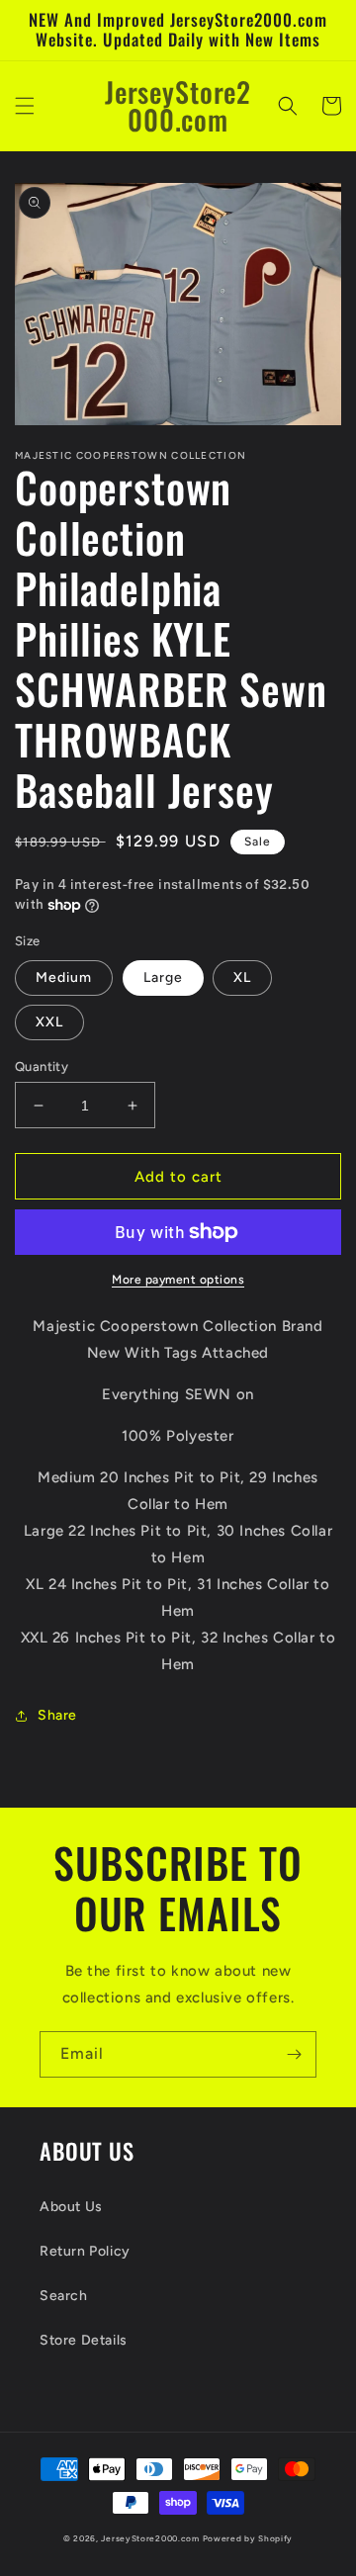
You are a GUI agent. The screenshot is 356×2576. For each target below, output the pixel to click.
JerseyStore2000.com (150, 2538)
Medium (64, 977)
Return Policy (85, 2251)
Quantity (42, 1066)
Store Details (84, 2340)
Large (163, 977)
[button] (25, 106)
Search (64, 2296)
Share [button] (57, 1715)
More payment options (178, 1280)
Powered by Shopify (248, 2538)
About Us (71, 2207)
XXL (49, 1022)
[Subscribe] (294, 2054)
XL (242, 977)
